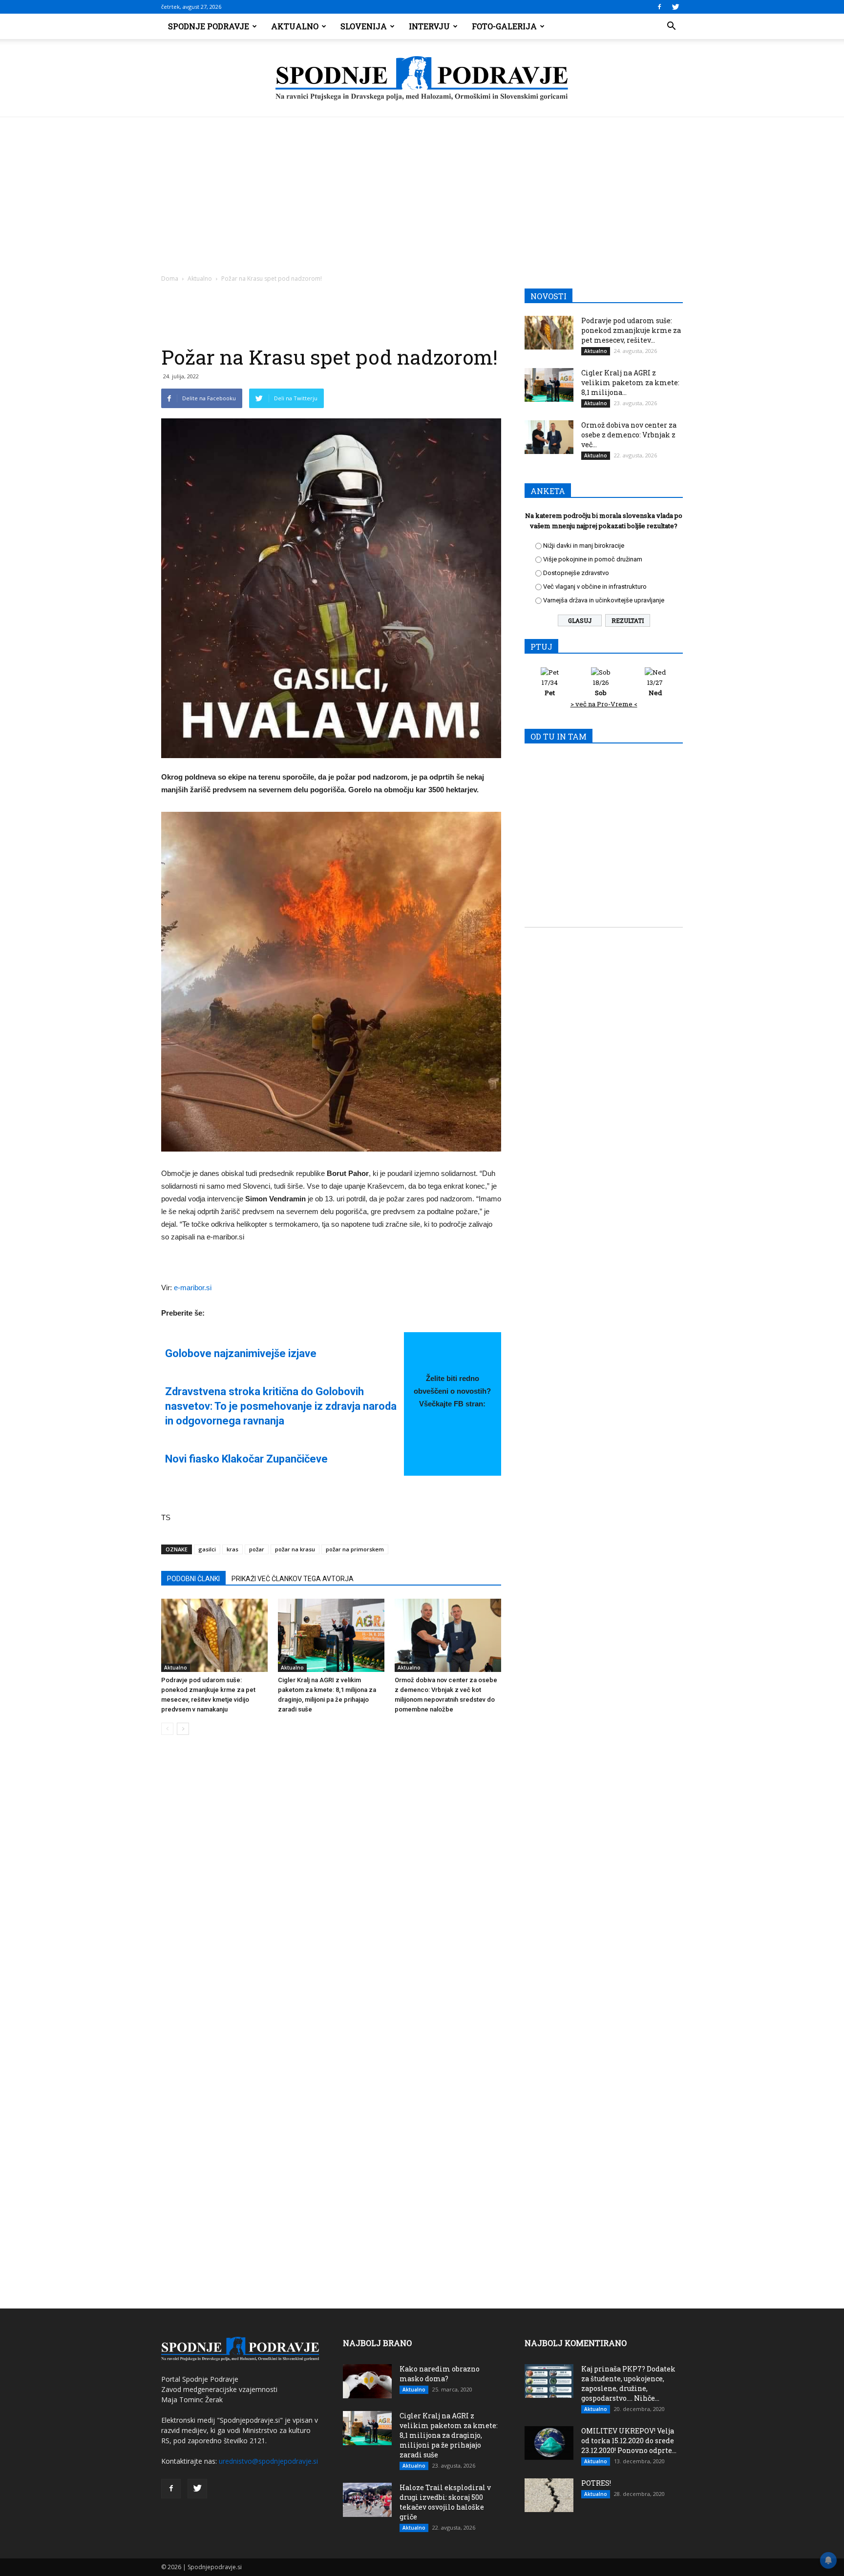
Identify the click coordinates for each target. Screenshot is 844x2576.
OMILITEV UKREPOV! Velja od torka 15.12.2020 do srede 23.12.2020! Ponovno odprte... (629, 2441)
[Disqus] (331, 1891)
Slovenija (364, 26)
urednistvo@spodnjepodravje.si (268, 2461)
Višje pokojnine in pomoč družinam (593, 559)
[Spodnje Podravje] (422, 79)
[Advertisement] (422, 190)
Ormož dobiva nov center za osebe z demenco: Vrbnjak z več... (629, 435)
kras (232, 1549)
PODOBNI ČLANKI (193, 1579)
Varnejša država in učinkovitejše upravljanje (604, 600)
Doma (170, 278)
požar (257, 1549)
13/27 (655, 688)
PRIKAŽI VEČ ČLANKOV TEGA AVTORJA (293, 1579)
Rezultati (628, 620)
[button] (671, 26)
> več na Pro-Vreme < (604, 704)
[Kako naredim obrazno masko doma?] (367, 2381)
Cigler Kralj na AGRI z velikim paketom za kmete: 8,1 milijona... (630, 382)
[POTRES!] (549, 2495)
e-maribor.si (193, 1288)
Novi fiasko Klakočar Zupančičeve (246, 1459)
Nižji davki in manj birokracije (584, 546)
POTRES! (596, 2483)
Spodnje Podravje (209, 26)
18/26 (601, 688)
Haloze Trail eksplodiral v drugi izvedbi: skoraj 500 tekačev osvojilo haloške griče (445, 2502)
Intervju (429, 26)
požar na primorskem (355, 1549)
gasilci (207, 1549)
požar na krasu (295, 1549)
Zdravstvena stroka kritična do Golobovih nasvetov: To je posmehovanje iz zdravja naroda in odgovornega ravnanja (281, 1406)
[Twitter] (675, 7)
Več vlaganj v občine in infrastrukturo (595, 587)
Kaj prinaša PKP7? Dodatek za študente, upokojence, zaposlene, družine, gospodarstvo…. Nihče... (628, 2383)
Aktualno (295, 26)
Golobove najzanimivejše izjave (241, 1353)
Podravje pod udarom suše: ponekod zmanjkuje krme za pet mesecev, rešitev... (631, 330)
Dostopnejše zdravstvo (576, 573)
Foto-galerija (504, 26)
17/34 (550, 688)
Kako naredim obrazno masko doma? (440, 2374)
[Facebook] (659, 7)
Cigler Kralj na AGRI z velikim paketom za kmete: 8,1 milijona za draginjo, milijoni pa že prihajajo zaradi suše (449, 2435)
